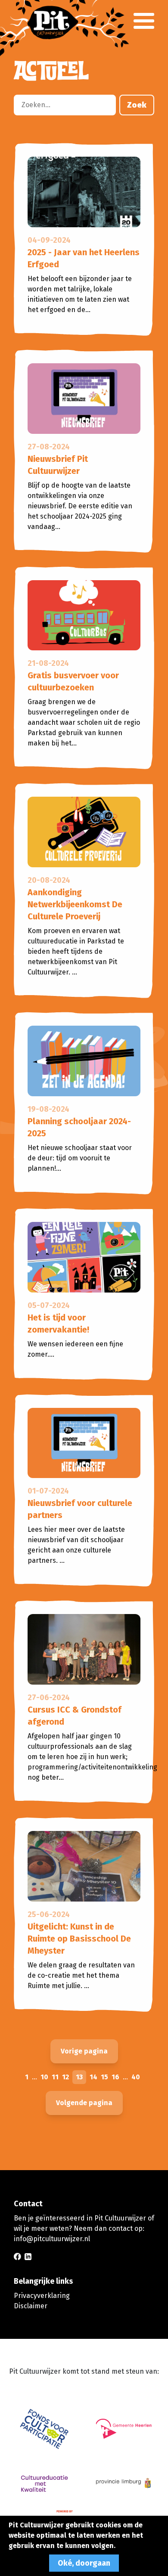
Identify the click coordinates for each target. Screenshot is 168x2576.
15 (104, 2077)
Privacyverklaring (42, 2296)
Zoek (137, 105)
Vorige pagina (84, 2051)
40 (136, 2077)
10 (44, 2077)
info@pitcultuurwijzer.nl (52, 2239)
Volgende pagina (84, 2103)
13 (79, 2077)
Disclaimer (31, 2306)
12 (65, 2077)
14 (93, 2077)
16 (115, 2077)
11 (55, 2077)
